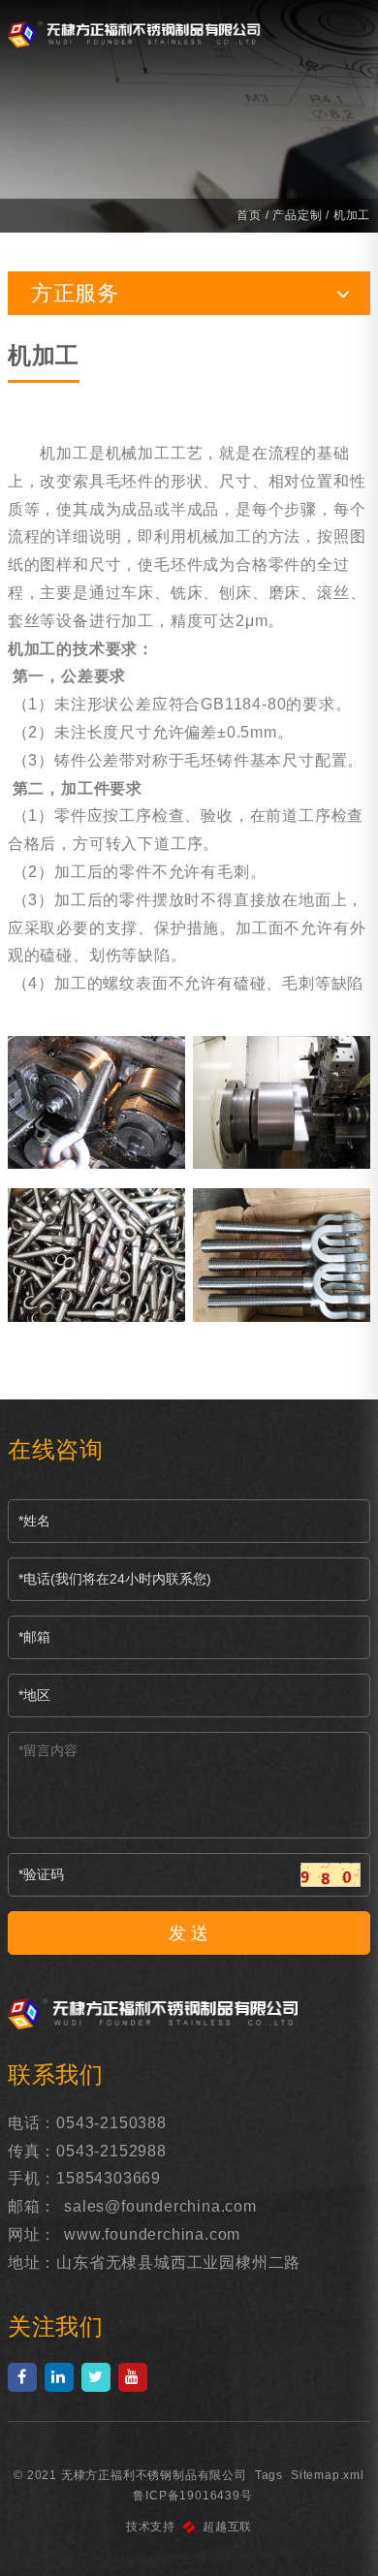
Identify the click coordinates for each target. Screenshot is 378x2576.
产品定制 (297, 215)
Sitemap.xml (328, 2475)
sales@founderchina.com (160, 2206)
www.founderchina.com (152, 2234)
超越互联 (227, 2527)
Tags (269, 2475)
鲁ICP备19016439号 (192, 2496)
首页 (249, 215)
